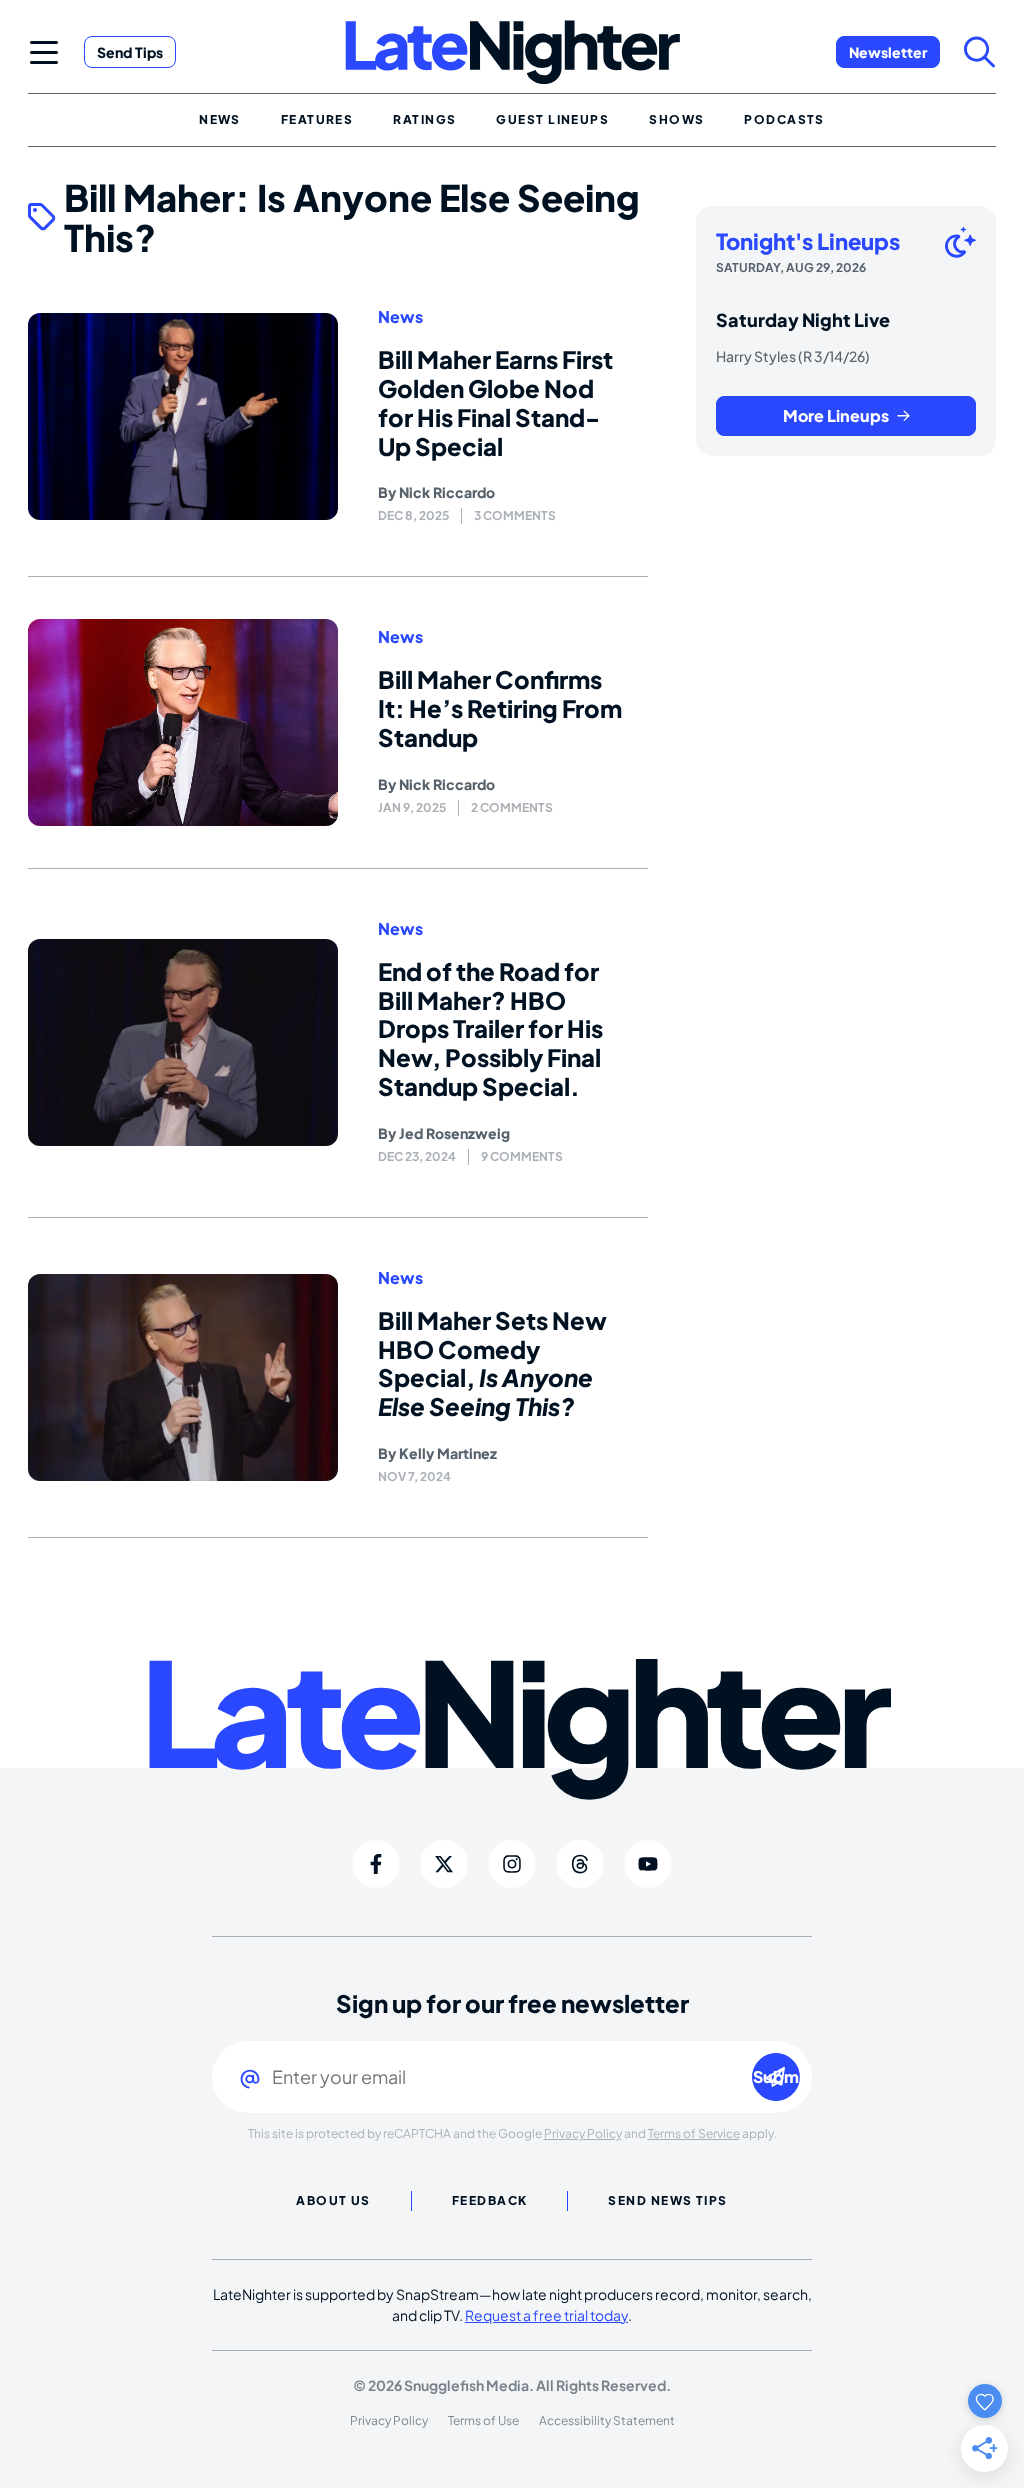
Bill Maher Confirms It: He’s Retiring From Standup (500, 708)
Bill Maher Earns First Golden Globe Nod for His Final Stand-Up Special (495, 402)
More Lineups (836, 415)
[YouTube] (648, 1864)
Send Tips (130, 52)
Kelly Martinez (448, 1453)
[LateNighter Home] (512, 52)
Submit (776, 2076)
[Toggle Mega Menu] (44, 52)
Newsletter (888, 52)
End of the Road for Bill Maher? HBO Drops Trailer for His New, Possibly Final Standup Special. (490, 1028)
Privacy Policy (583, 2133)
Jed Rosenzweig (454, 1133)
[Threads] (580, 1864)
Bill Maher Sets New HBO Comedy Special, (492, 1363)
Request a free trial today (546, 2315)
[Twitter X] (444, 1864)
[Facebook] (376, 1864)
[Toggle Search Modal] (980, 52)
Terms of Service (694, 2133)
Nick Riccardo (447, 492)
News (400, 317)
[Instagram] (512, 1864)
